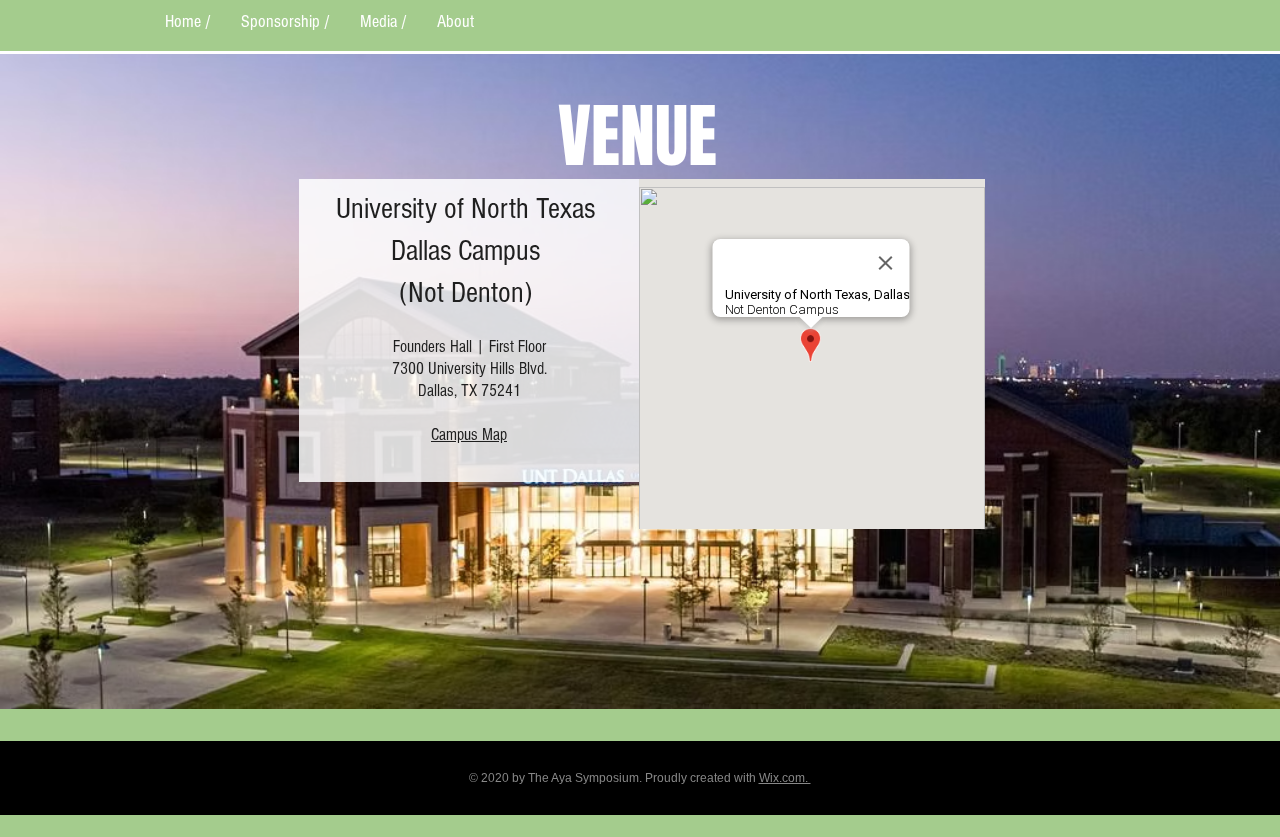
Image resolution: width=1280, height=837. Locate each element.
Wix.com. (785, 778)
